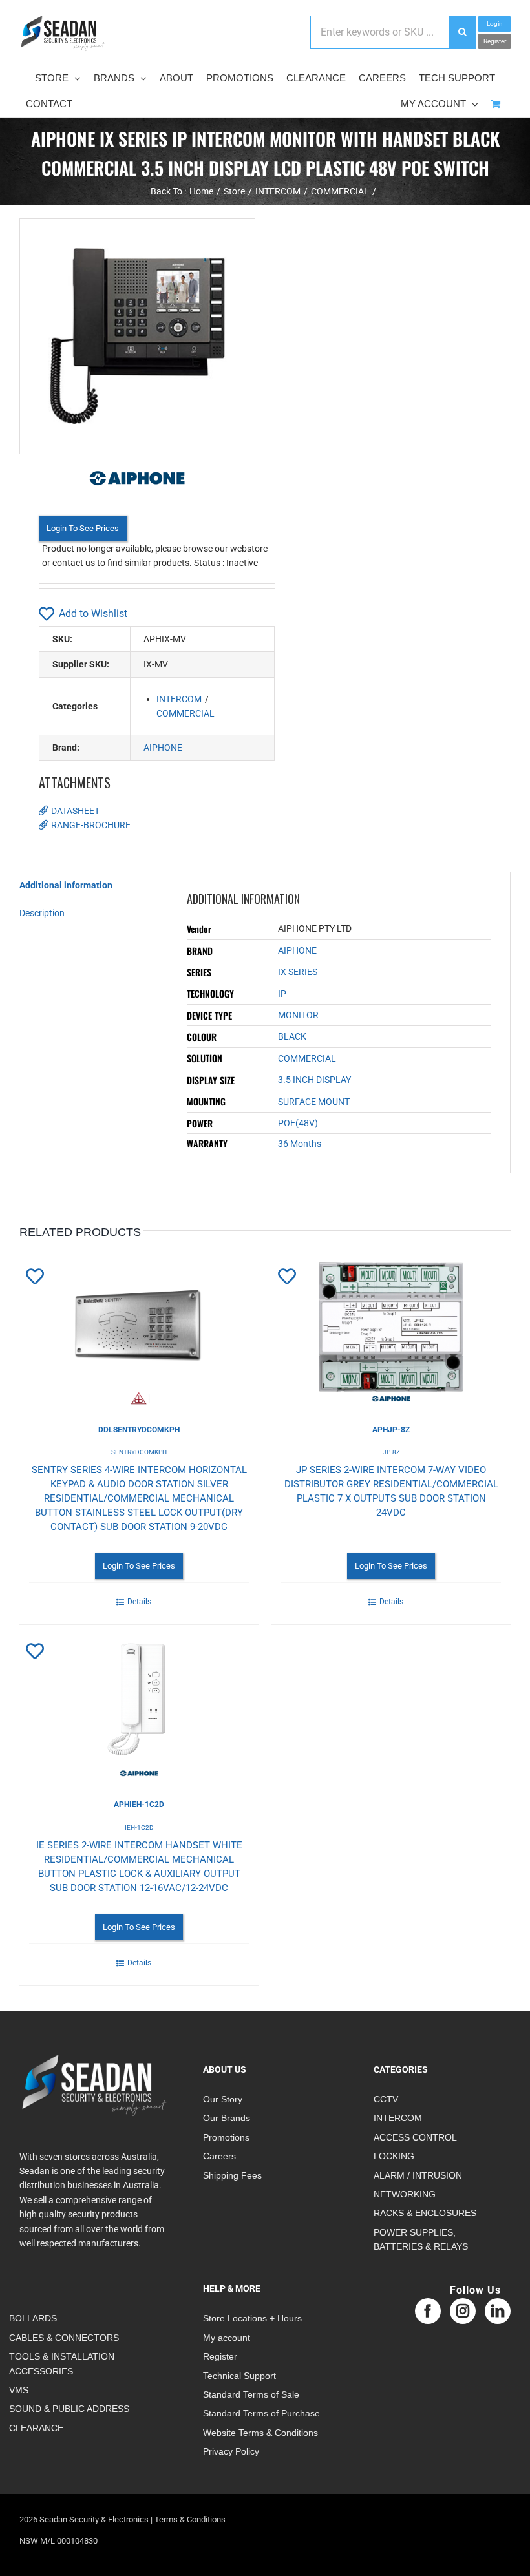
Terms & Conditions (190, 2519)
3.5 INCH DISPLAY (314, 1080)
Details (139, 1602)
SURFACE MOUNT (314, 1102)
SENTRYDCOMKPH (139, 1452)
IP (282, 994)
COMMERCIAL (185, 713)
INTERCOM (179, 699)
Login (495, 24)
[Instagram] (463, 2311)
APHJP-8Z (391, 1430)
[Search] (462, 32)
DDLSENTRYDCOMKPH (139, 1430)
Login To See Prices (83, 528)
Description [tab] (42, 913)
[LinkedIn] (498, 2311)
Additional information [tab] (66, 885)
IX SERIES (298, 972)
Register (495, 41)
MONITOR (298, 1015)
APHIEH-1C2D (139, 1805)
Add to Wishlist (93, 613)
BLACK (292, 1036)
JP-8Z (391, 1452)
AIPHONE (163, 748)
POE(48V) (298, 1123)
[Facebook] (428, 2311)
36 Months (300, 1144)
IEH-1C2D (139, 1827)
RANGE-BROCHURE (91, 825)
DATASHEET (75, 811)
